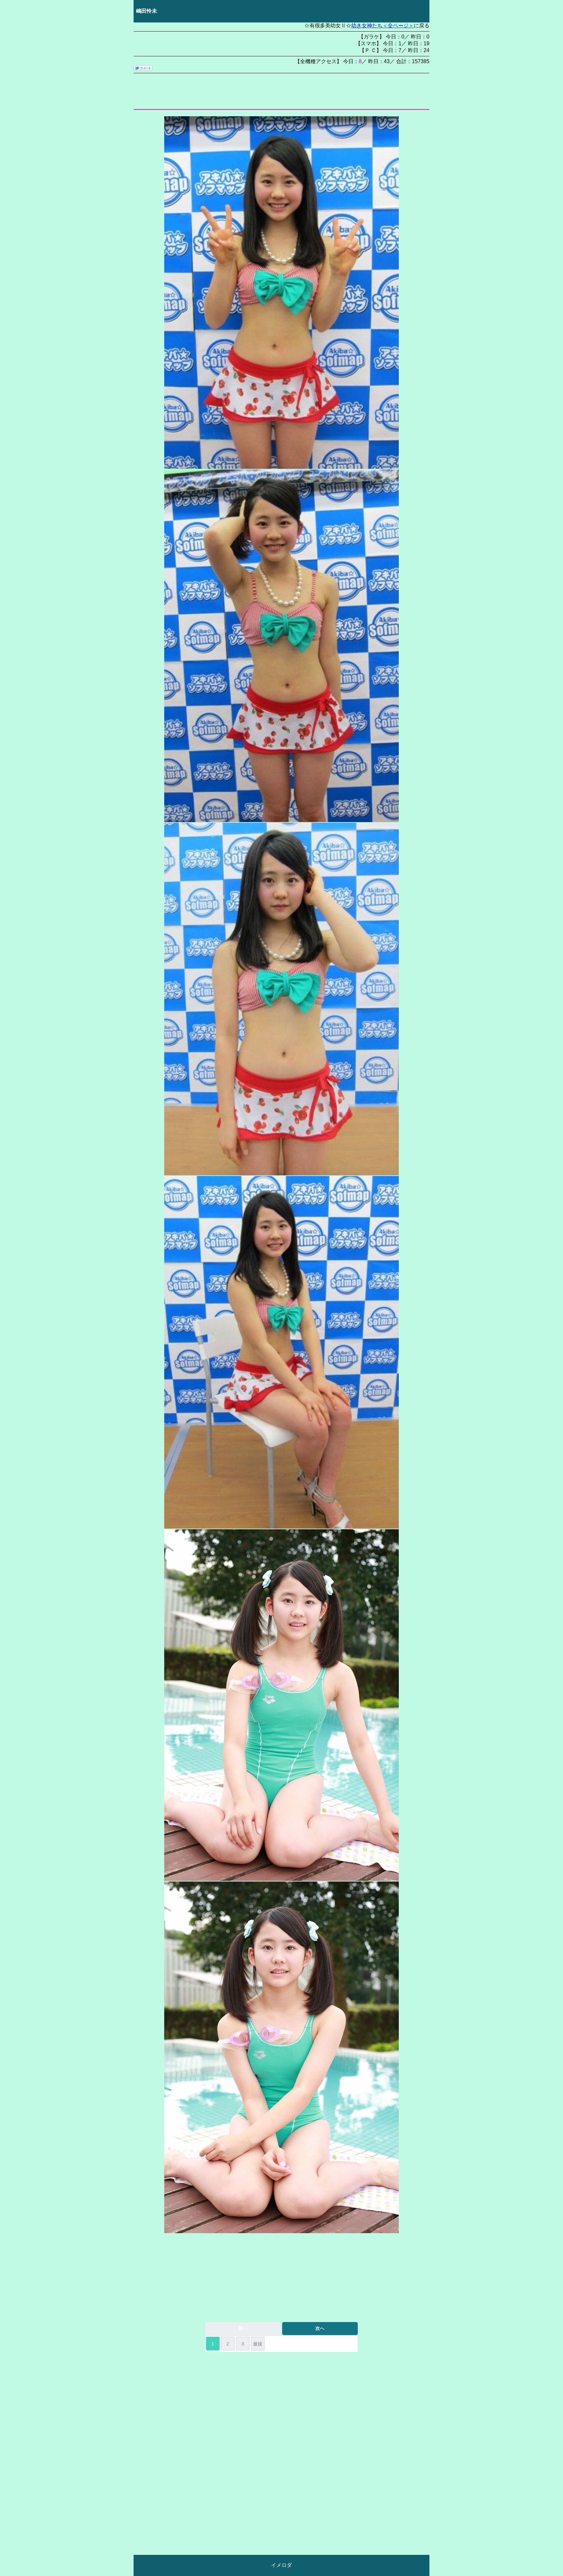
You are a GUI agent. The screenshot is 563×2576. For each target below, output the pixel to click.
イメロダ (281, 2565)
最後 (258, 2344)
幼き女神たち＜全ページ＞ (383, 26)
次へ (320, 2328)
